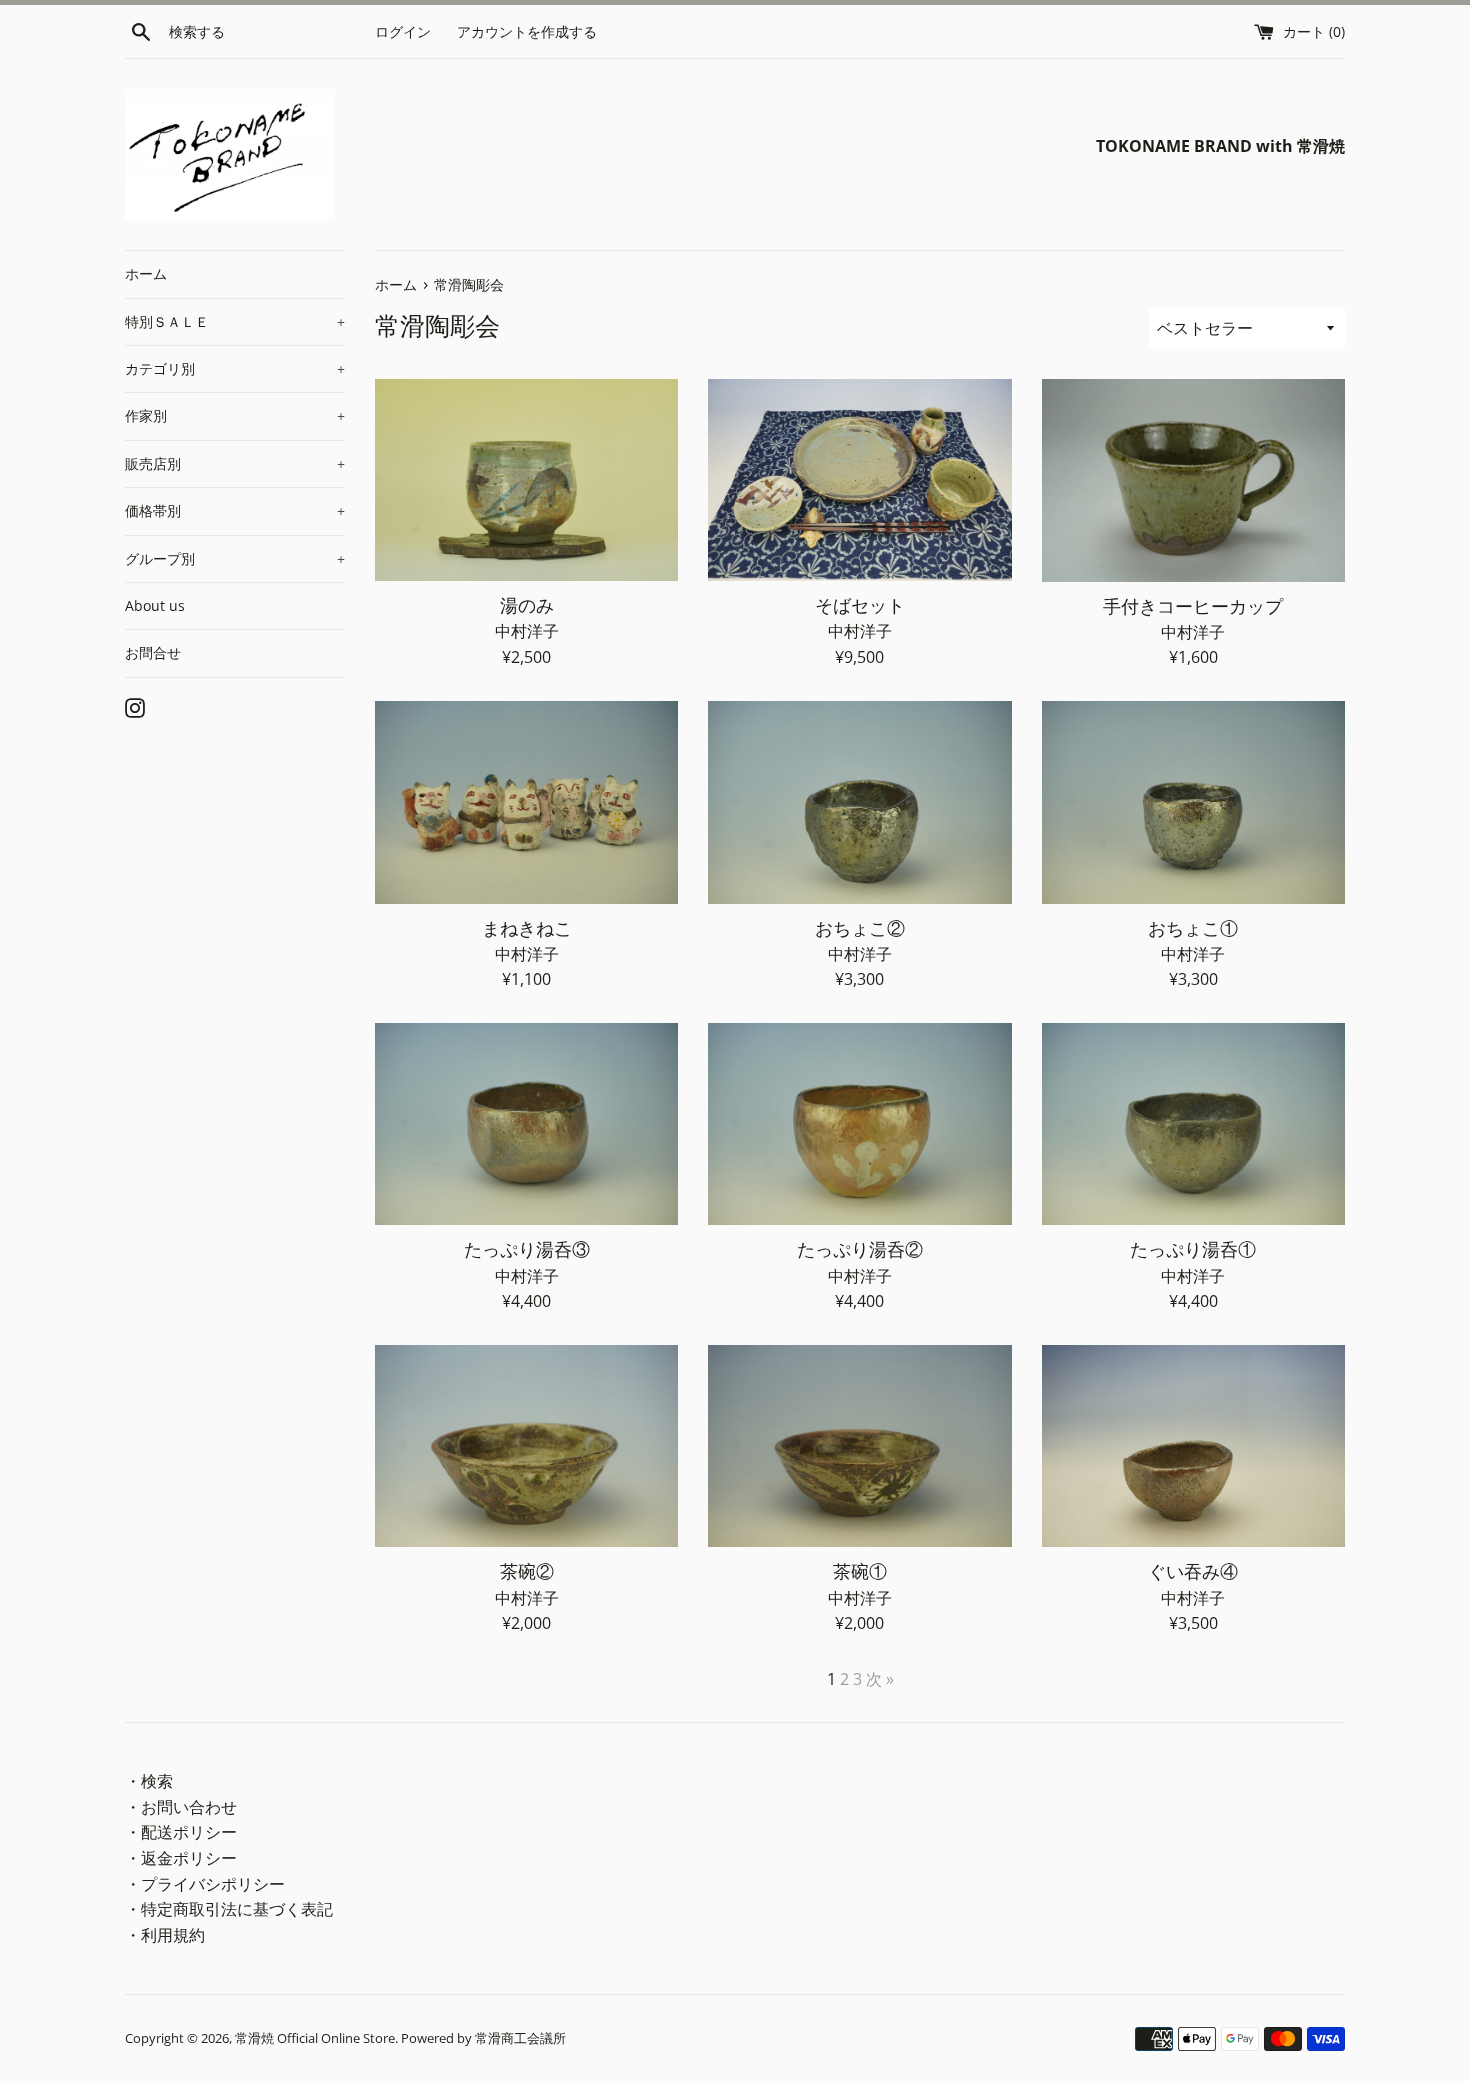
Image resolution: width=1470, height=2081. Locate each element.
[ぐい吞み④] (1193, 1446)
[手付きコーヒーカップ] (1193, 480)
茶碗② (527, 1571)
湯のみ (527, 605)
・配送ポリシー (181, 1832)
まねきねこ (527, 928)
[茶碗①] (859, 1446)
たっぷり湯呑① (1193, 1249)
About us (155, 605)
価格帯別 (235, 510)
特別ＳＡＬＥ (235, 321)
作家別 (235, 415)
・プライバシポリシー (205, 1884)
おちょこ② (860, 928)
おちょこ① (1193, 928)
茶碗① (860, 1571)
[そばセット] (859, 480)
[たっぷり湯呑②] (859, 1124)
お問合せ (153, 652)
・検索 (149, 1781)
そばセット (860, 605)
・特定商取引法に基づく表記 (229, 1909)
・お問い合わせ (181, 1807)
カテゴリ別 (235, 368)
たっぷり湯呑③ (527, 1249)
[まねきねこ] (526, 802)
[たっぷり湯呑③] (526, 1124)
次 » (880, 1679)
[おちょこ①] (1193, 802)
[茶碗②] (526, 1446)
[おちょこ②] (859, 802)
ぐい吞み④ (1193, 1571)
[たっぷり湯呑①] (1193, 1124)
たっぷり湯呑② (860, 1249)
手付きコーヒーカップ (1193, 606)
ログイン (403, 31)
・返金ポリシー (181, 1858)
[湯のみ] (526, 480)
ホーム (146, 273)
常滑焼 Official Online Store (315, 2038)
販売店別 (235, 463)
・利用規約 (165, 1935)
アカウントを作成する (527, 31)
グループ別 (235, 558)
